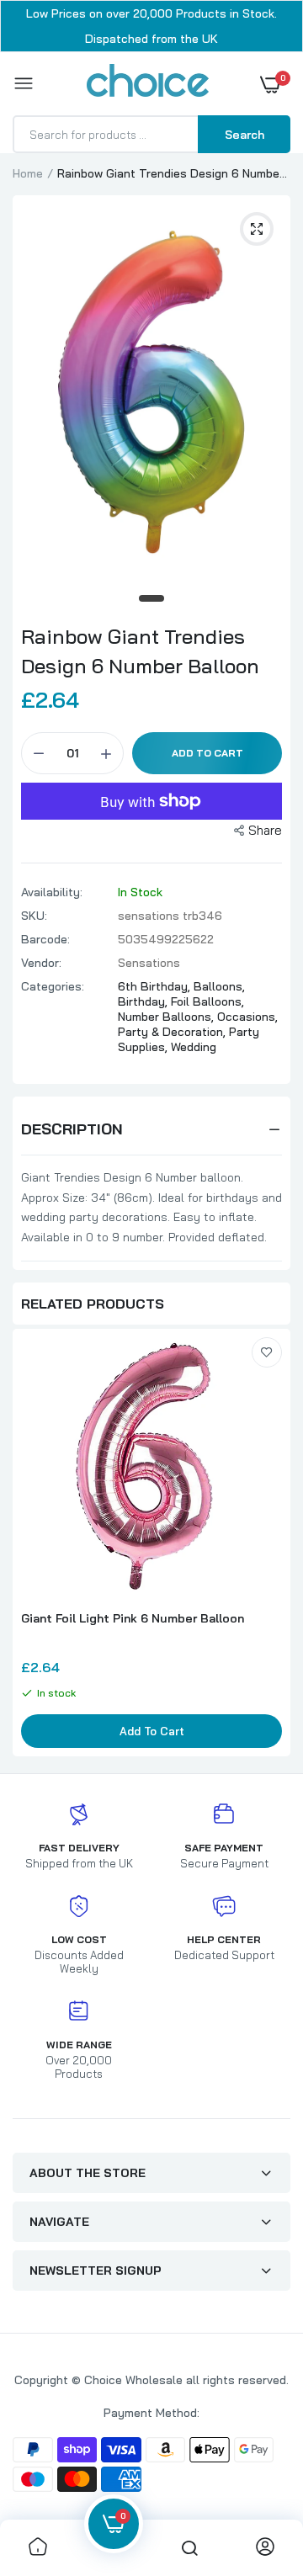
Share (265, 830)
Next (269, 1545)
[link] (267, 1352)
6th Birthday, (156, 986)
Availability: (52, 892)
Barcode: (45, 939)
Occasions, (247, 1017)
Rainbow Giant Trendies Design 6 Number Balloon (140, 651)
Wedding (194, 1047)
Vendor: (41, 963)
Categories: (53, 986)
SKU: (34, 916)
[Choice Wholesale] (148, 83)
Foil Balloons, (207, 1001)
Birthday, (144, 1001)
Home (28, 173)
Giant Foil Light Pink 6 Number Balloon (133, 1618)
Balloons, (219, 986)
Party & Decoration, (173, 1032)
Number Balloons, (167, 1017)
